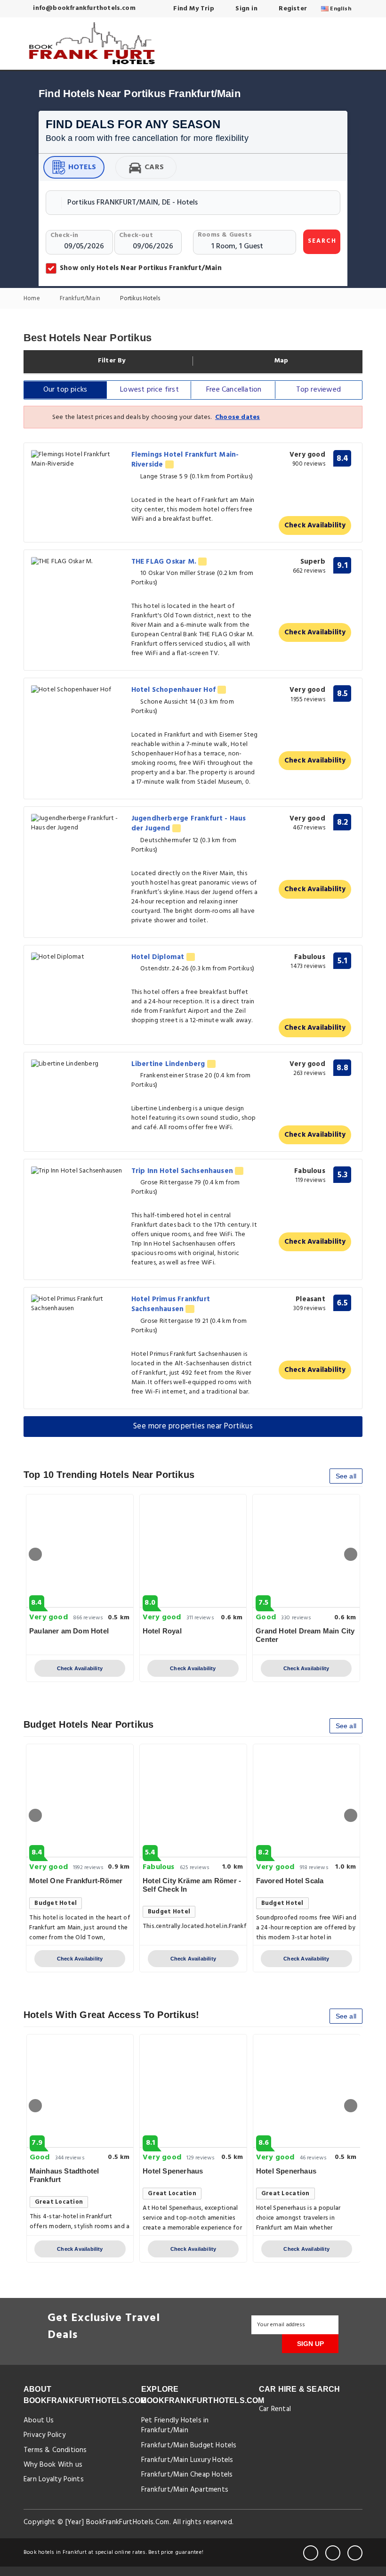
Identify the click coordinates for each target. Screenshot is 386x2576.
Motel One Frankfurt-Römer (76, 1881)
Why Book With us (53, 2465)
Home (32, 299)
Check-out (136, 235)
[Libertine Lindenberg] (78, 1064)
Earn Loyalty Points (54, 2479)
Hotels (82, 167)
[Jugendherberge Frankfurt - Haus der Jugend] (78, 823)
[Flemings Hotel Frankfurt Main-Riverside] (78, 459)
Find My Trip (193, 9)
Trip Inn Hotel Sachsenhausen (183, 1171)
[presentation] (35, 1554)
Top (318, 390)
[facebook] (311, 2553)
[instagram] (355, 2553)
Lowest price (149, 390)
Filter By (111, 361)
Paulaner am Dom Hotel (69, 1631)
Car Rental (275, 2409)
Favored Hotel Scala (290, 1881)
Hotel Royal (162, 1631)
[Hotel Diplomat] (78, 957)
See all (346, 1476)
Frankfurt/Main (81, 299)
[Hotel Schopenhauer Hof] (78, 690)
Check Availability (315, 525)
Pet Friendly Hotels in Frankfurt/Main (175, 2425)
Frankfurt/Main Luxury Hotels (187, 2460)
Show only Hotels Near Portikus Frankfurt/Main (141, 268)
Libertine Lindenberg (169, 1064)
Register (292, 9)
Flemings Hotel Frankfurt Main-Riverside (185, 460)
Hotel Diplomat (159, 957)
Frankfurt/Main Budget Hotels (189, 2445)
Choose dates (237, 417)
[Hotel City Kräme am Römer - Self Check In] (193, 1801)
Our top (65, 390)
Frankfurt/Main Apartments (185, 2490)
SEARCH (322, 241)
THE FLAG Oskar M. (165, 562)
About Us (39, 2420)
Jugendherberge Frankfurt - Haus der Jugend (189, 824)
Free (234, 390)
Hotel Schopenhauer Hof (175, 690)
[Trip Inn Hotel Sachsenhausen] (78, 1171)
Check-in (64, 235)
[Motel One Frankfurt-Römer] (80, 1801)
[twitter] (333, 2553)
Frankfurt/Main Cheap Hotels (187, 2475)
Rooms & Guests (225, 235)
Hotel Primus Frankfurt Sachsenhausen (171, 1304)
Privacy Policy (44, 2435)
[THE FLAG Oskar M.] (78, 562)
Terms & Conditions (55, 2450)
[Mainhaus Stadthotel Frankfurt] (80, 2091)
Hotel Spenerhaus (173, 2171)
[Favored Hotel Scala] (307, 1801)
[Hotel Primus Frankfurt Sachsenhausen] (78, 1304)
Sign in (245, 9)
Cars (154, 167)
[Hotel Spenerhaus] (193, 2091)
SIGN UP (310, 2344)
